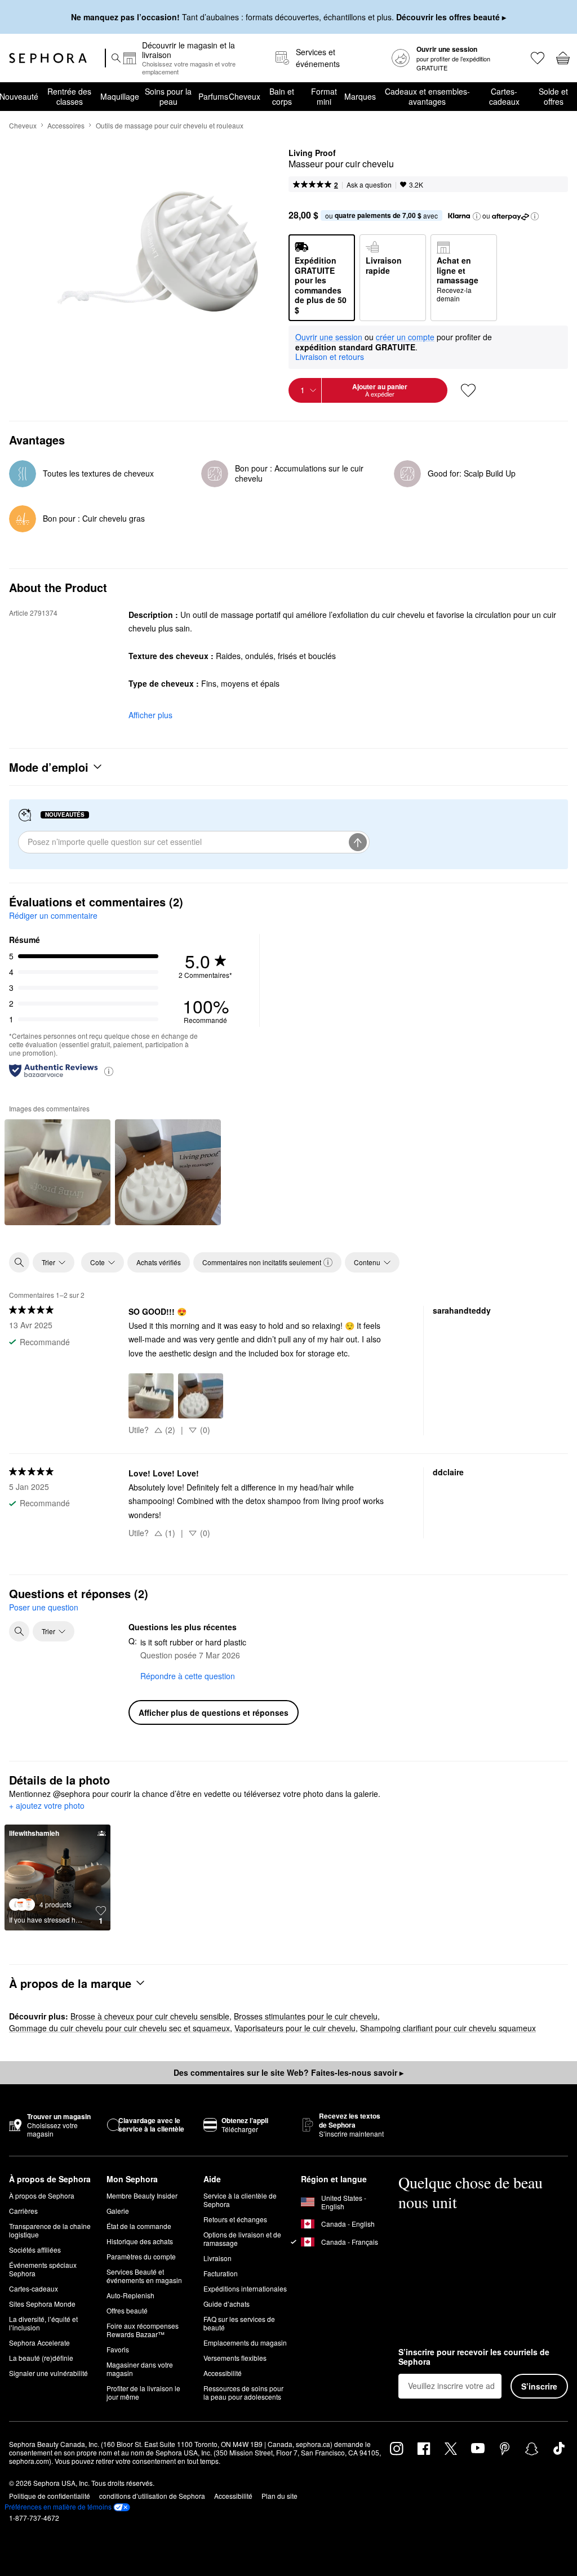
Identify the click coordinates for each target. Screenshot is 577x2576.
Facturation (221, 2273)
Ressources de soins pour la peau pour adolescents (243, 2392)
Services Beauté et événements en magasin (144, 2276)
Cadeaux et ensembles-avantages (427, 96)
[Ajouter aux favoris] (468, 390)
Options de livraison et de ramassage (242, 2239)
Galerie (118, 2211)
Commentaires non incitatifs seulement (262, 1262)
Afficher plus (150, 715)
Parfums (213, 96)
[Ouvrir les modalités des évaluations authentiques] (109, 1071)
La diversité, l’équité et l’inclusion (43, 2323)
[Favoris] (537, 58)
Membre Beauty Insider (142, 2195)
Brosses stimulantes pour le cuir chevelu (306, 2016)
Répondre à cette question (188, 1676)
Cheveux (244, 96)
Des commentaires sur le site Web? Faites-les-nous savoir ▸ (288, 2072)
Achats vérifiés (159, 1262)
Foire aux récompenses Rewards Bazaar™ (143, 2330)
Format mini (324, 96)
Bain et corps (282, 96)
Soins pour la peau (168, 96)
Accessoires (66, 125)
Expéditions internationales (245, 2288)
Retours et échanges (235, 2219)
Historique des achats (140, 2241)
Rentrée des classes (69, 96)
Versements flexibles (235, 2358)
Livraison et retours (330, 357)
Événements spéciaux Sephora (43, 2269)
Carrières (23, 2211)
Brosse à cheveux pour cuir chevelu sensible (150, 2016)
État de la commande (139, 2226)
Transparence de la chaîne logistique (50, 2230)
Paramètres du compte (141, 2256)
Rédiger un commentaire (53, 915)
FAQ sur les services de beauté (239, 2323)
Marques (360, 96)
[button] (477, 216)
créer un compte (405, 337)
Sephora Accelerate (39, 2343)
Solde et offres (553, 96)
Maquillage (120, 96)
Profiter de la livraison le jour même (143, 2392)
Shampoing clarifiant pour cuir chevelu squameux (448, 2028)
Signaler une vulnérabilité (48, 2373)
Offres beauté (127, 2310)
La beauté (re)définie (41, 2358)
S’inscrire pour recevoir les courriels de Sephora (474, 2357)
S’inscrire (539, 2386)
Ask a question (369, 184)
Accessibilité (223, 2373)
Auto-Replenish (130, 2295)
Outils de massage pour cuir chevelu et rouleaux (170, 125)
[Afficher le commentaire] (57, 1172)
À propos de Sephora (42, 2195)
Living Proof (312, 153)
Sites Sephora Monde (42, 2304)
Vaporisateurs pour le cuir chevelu (295, 2028)
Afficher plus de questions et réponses (214, 1712)
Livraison (218, 2258)
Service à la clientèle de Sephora (240, 2200)
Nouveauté (19, 96)
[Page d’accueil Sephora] (48, 58)
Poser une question (44, 1607)
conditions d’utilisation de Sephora (152, 2496)
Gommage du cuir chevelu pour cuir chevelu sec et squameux (119, 2028)
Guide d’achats (227, 2304)
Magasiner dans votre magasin (140, 2369)
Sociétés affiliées (35, 2250)
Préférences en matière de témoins (58, 2507)
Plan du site (279, 2496)
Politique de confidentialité (50, 2496)
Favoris (118, 2349)
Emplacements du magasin (245, 2343)
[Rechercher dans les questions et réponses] (19, 1631)
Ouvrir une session (329, 337)
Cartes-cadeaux (504, 96)
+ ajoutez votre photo (47, 1806)
